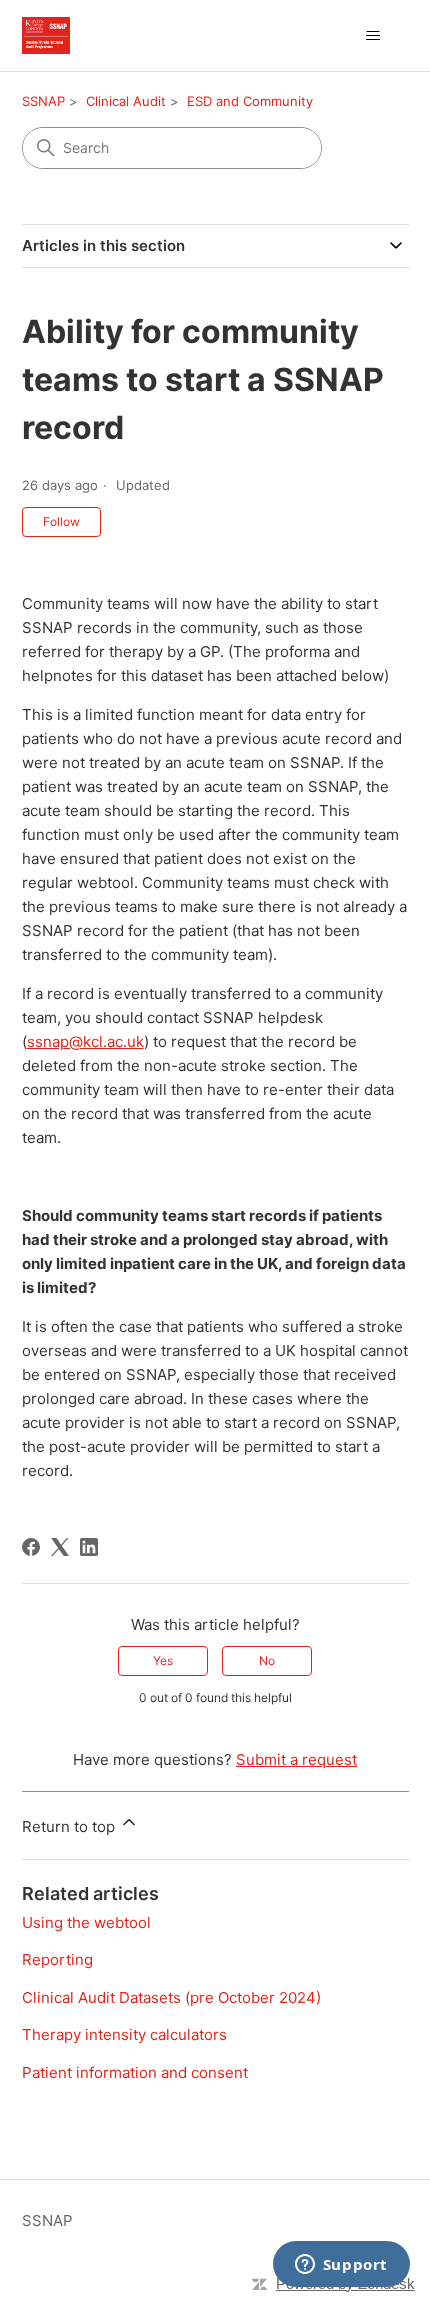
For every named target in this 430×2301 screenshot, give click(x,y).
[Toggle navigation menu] (373, 36)
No (267, 1660)
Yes (163, 1660)
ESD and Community (250, 101)
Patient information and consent (135, 2072)
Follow (61, 521)
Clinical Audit (126, 101)
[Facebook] (31, 1547)
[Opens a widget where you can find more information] (341, 2266)
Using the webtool (86, 1922)
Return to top (70, 1826)
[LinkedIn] (89, 1547)
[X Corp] (60, 1547)
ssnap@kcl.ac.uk (85, 1041)
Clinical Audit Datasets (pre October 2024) (171, 1997)
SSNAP (43, 101)
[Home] (46, 35)
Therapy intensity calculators (124, 2034)
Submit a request (296, 1759)
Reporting (57, 1959)
